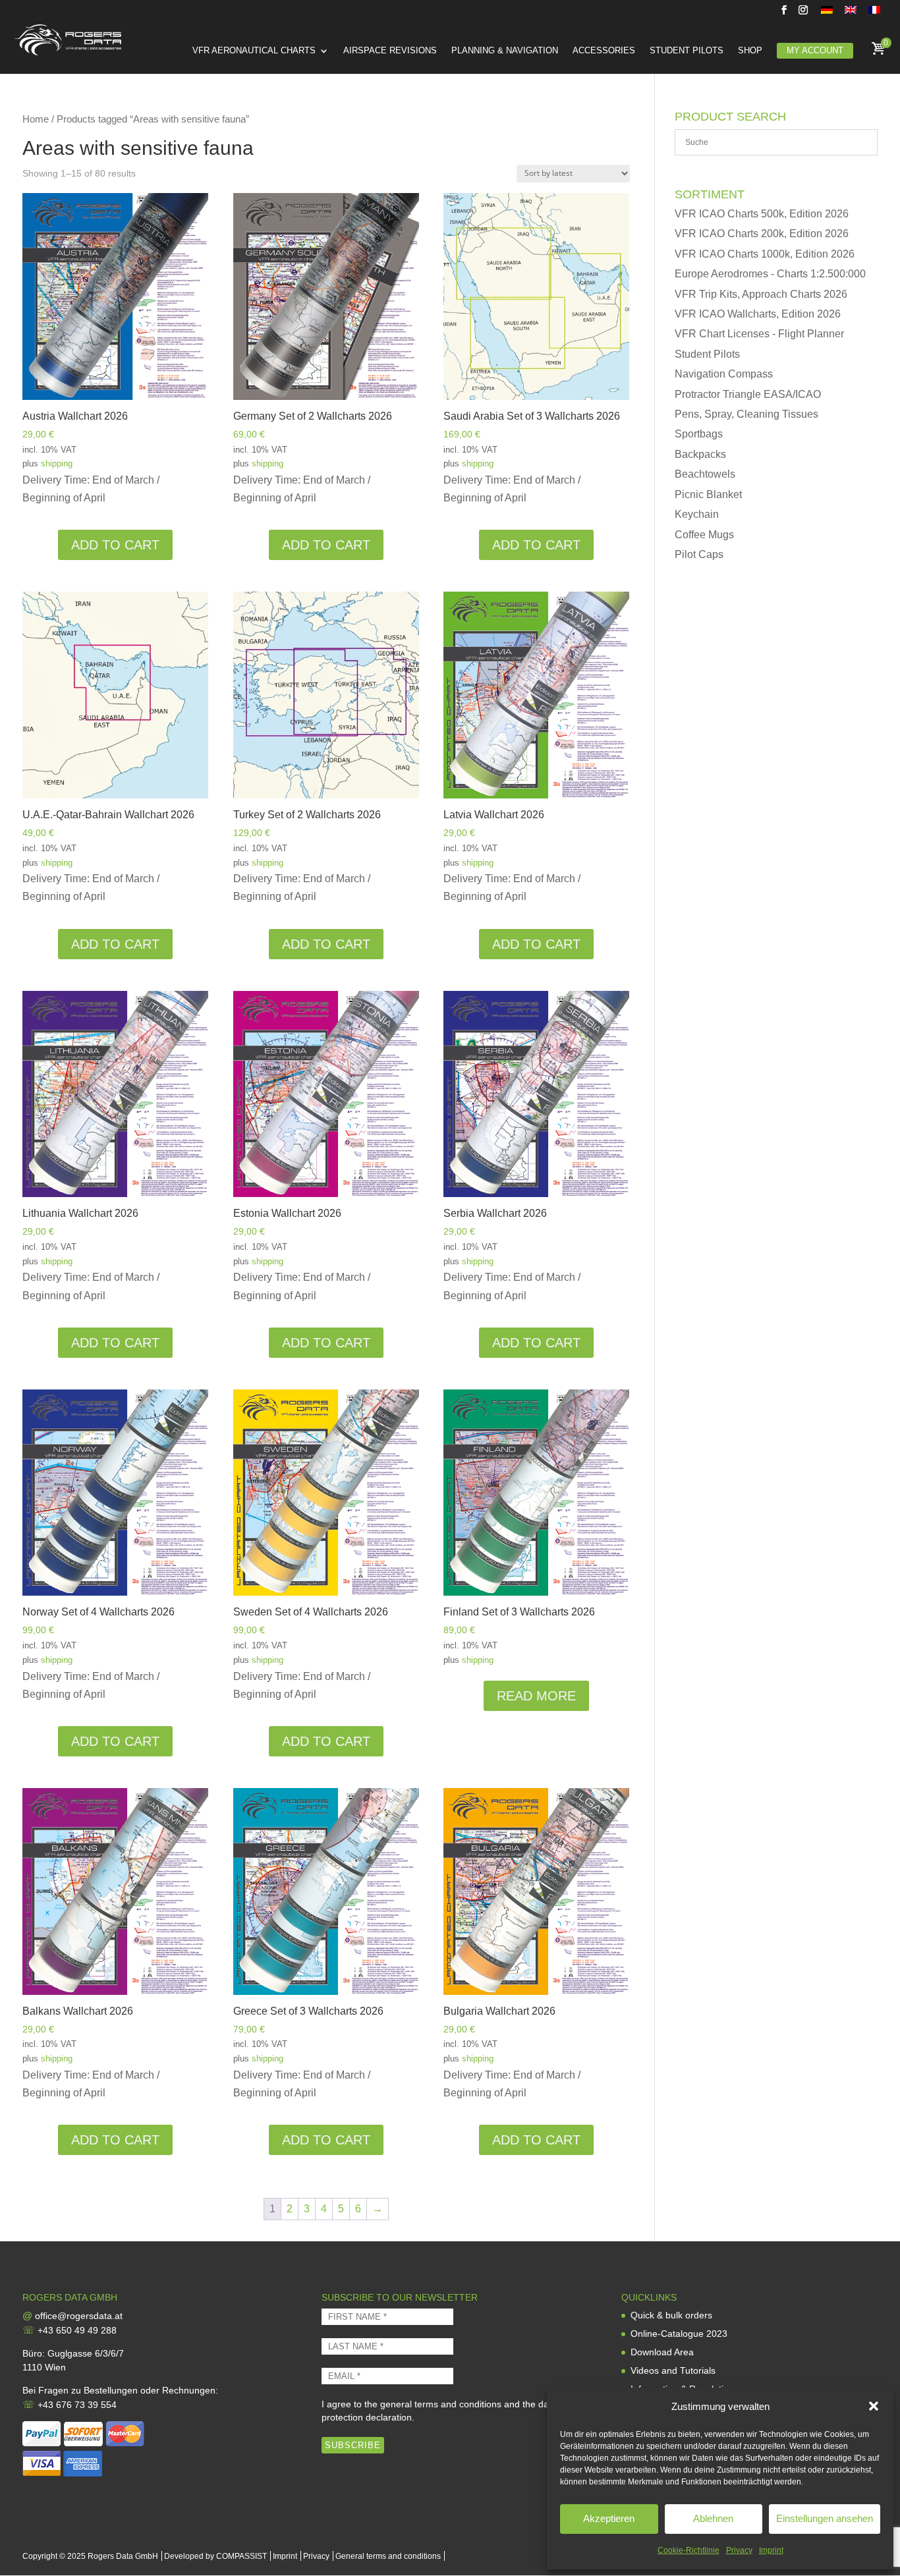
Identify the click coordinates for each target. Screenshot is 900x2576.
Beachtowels (705, 474)
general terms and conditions (441, 2404)
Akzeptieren (609, 2518)
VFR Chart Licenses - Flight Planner (759, 334)
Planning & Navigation (505, 51)
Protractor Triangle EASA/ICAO (748, 394)
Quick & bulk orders (671, 2315)
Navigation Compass (724, 374)
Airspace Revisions (390, 51)
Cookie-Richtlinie (689, 2550)
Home (36, 119)
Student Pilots (687, 51)
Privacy (739, 2550)
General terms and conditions (388, 2556)
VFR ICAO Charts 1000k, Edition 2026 (765, 254)
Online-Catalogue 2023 (679, 2334)
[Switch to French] (874, 14)
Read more (536, 1696)
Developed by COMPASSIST (215, 2556)
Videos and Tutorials (673, 2370)
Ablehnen (713, 2518)
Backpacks (700, 454)
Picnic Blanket (708, 494)
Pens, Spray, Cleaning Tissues (746, 414)
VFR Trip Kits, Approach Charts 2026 (761, 294)
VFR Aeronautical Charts (254, 51)
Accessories (604, 51)
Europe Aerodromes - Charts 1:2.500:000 (770, 274)
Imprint (771, 2550)
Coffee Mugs (704, 535)
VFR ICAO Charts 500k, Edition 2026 (762, 214)
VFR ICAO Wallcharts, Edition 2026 (758, 314)
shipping (57, 463)
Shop (750, 51)
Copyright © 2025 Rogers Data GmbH (90, 2556)
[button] (874, 2406)
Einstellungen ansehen (825, 2518)
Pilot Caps (699, 554)
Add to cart (115, 545)
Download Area (662, 2352)
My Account (815, 50)
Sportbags (699, 434)
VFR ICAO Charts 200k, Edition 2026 (762, 234)
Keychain (697, 514)
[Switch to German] (827, 14)
